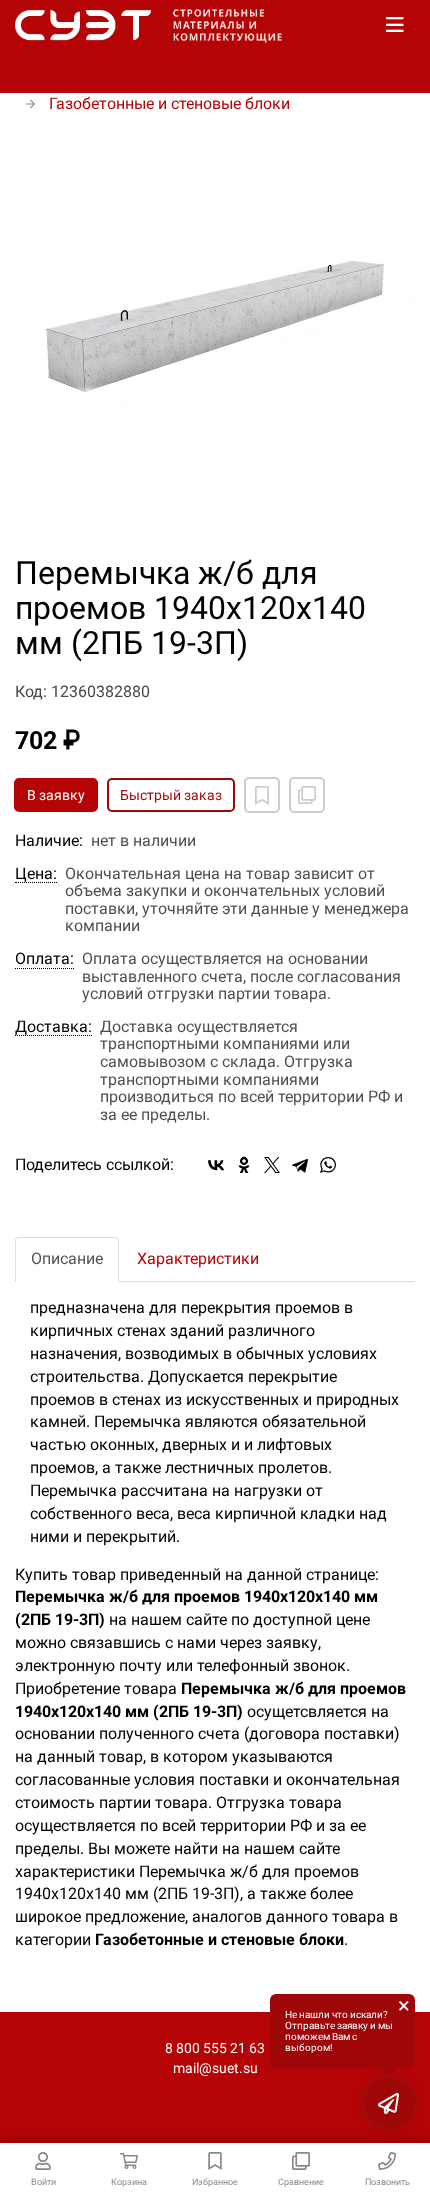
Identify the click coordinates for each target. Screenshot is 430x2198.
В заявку (56, 795)
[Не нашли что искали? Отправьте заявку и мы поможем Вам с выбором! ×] (390, 2103)
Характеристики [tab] (198, 1258)
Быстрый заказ (171, 795)
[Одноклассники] (244, 1165)
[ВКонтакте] (216, 1165)
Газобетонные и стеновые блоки (169, 103)
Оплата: (44, 959)
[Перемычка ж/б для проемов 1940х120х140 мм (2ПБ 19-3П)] (215, 336)
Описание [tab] (67, 1258)
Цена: (36, 874)
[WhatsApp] (328, 1165)
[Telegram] (300, 1165)
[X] (272, 1165)
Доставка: (53, 1027)
